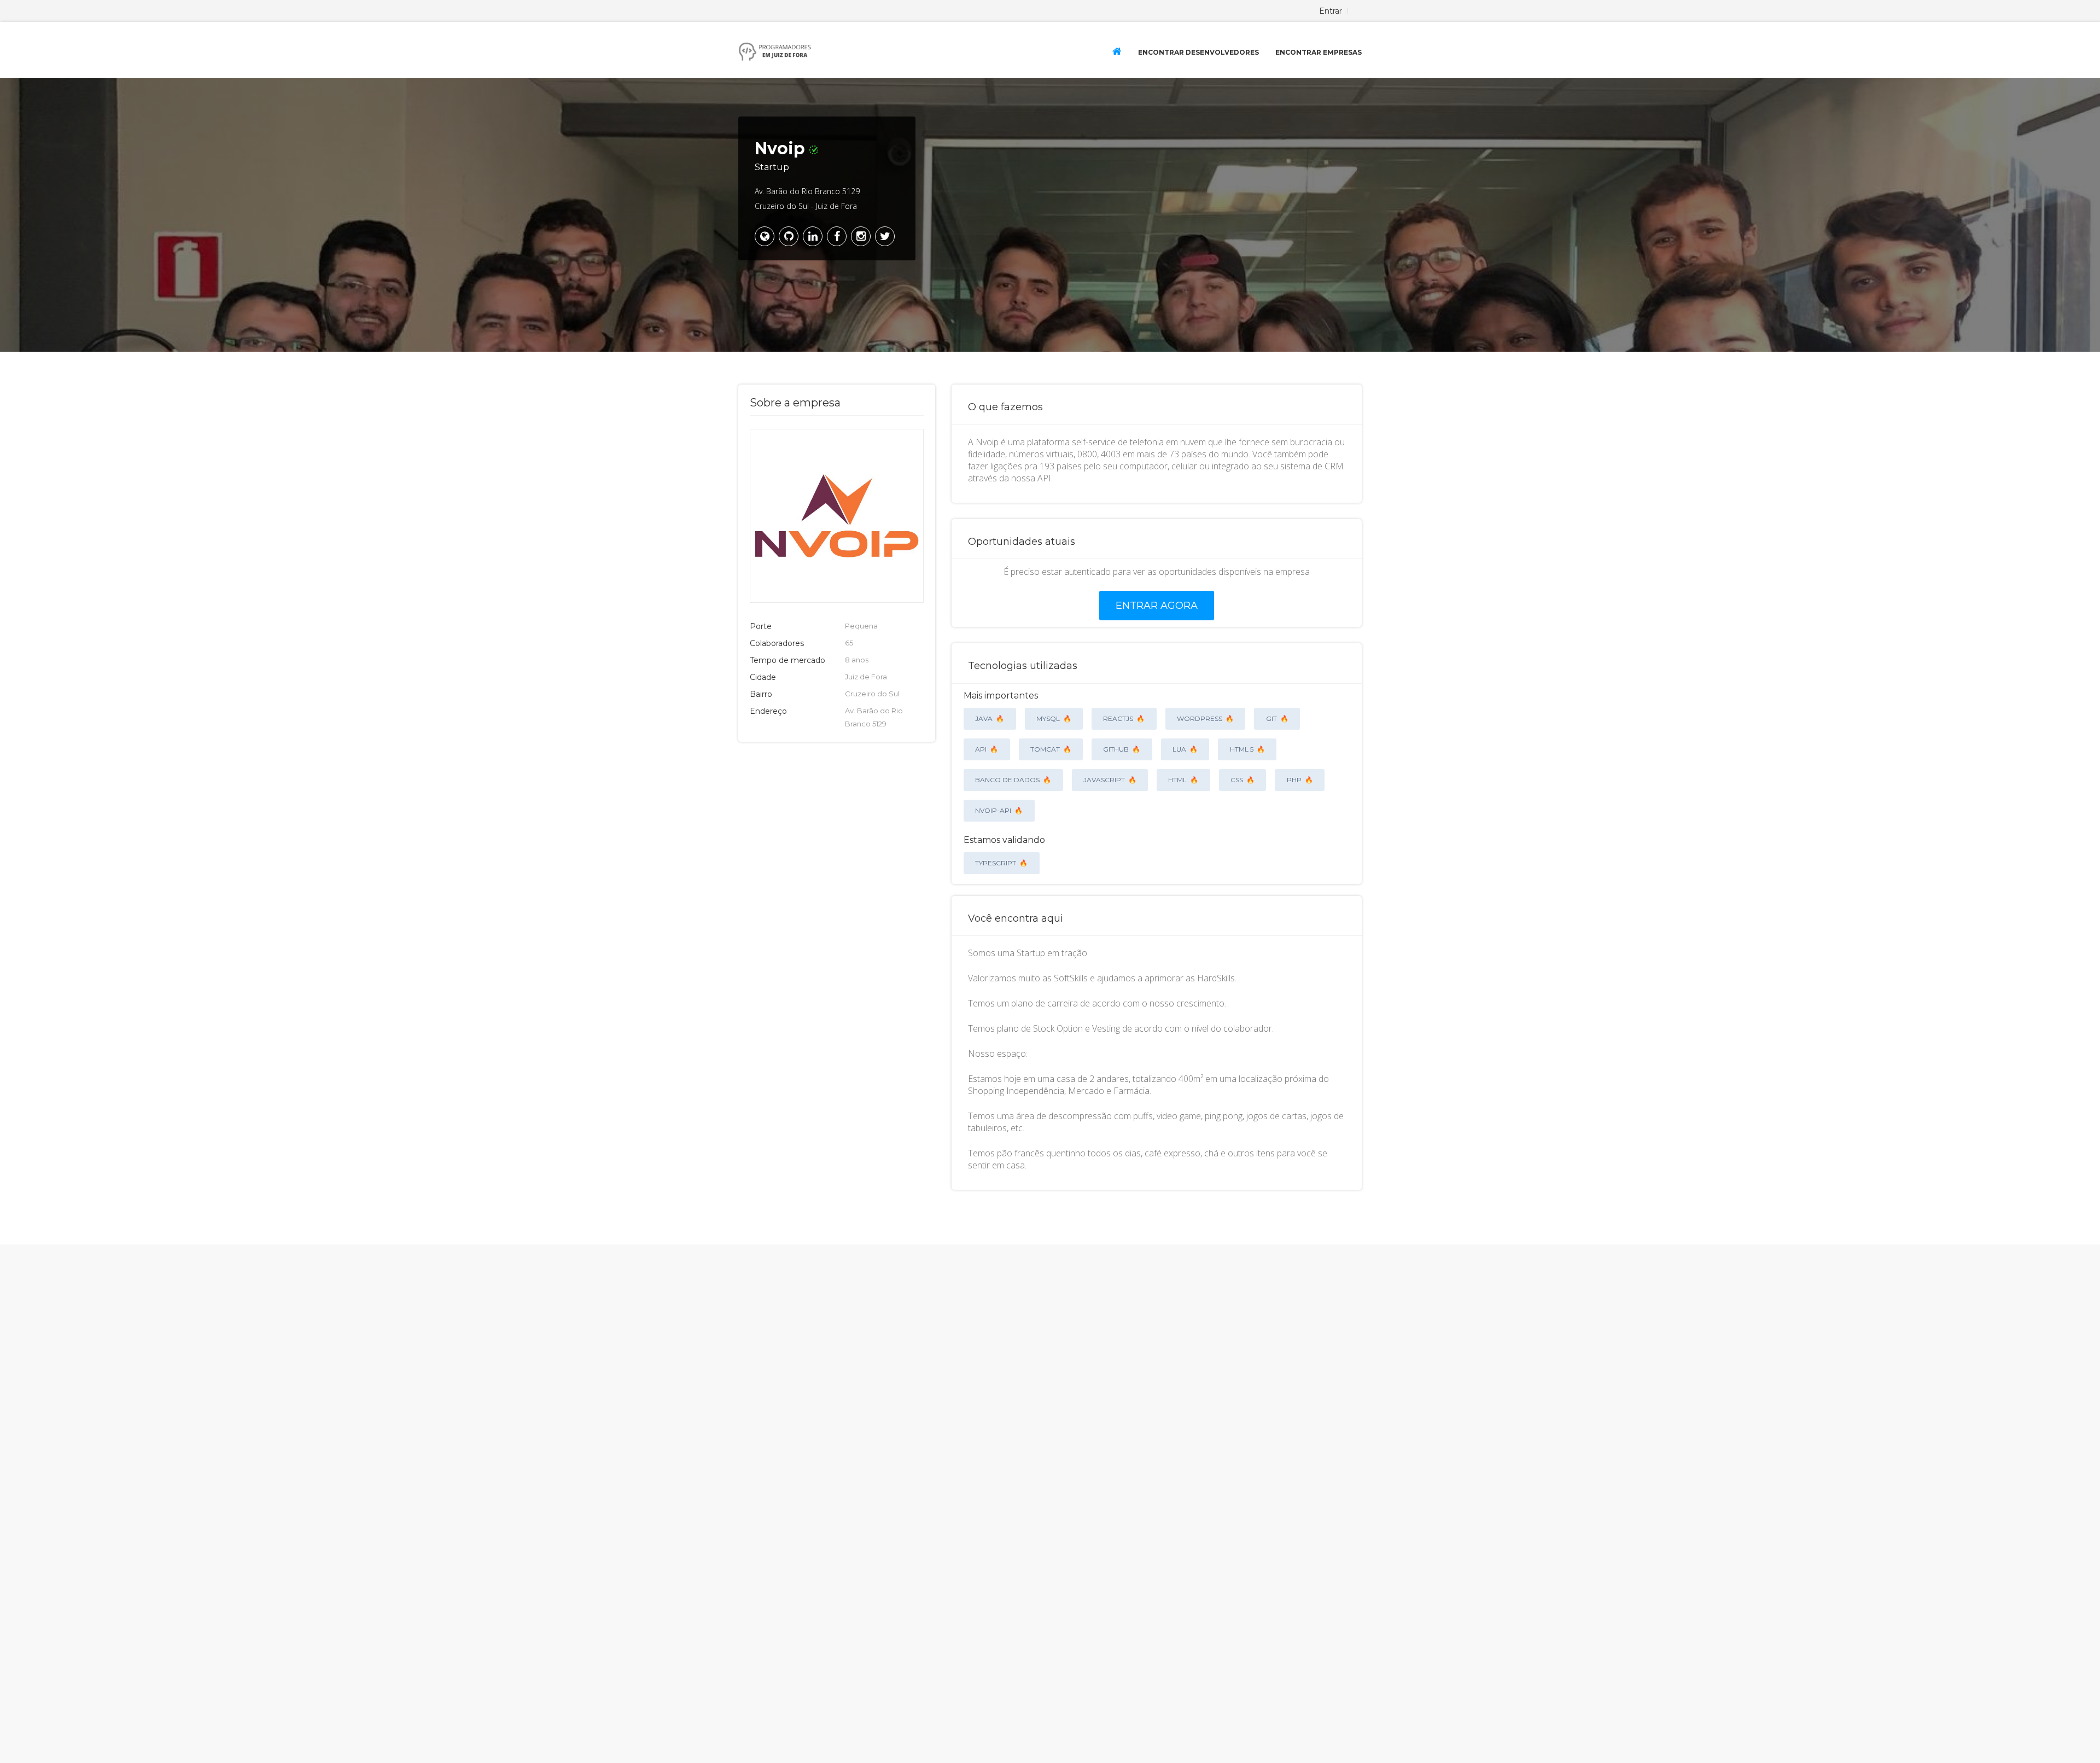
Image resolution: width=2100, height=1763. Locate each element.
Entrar (1331, 11)
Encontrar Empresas (1319, 52)
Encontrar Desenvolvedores (1198, 52)
